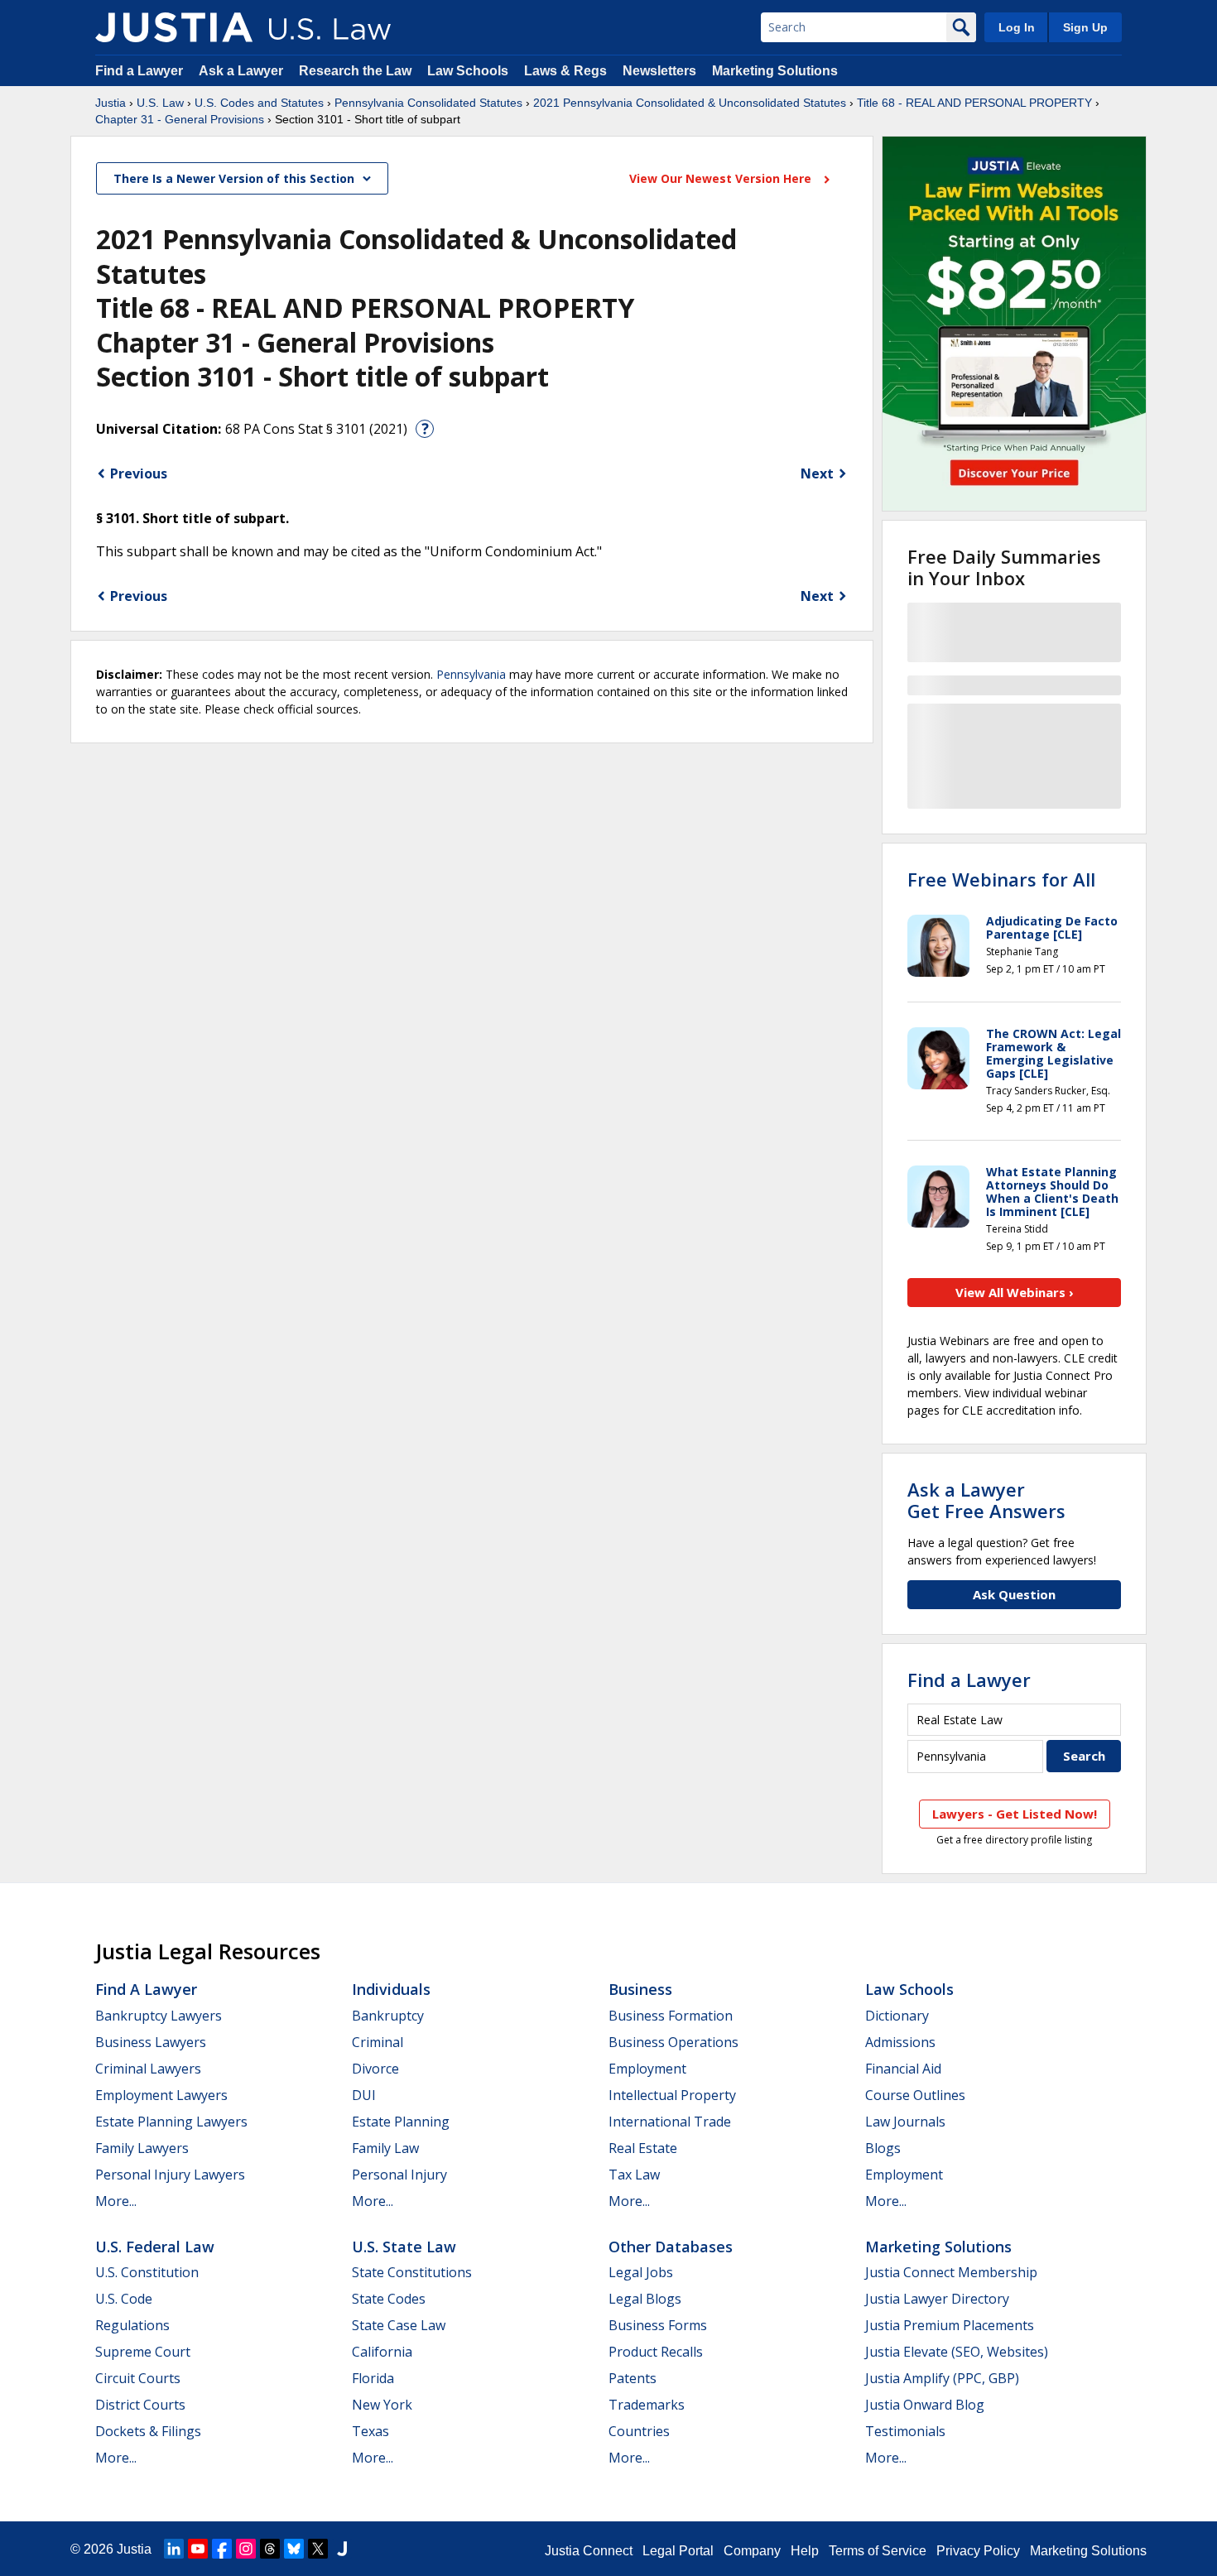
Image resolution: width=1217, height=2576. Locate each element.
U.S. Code (124, 2299)
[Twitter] (318, 2549)
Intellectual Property (672, 2095)
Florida (373, 2378)
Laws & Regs (565, 71)
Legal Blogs (645, 2299)
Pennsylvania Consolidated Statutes (428, 103)
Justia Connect (589, 2551)
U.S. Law (160, 103)
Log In (1017, 27)
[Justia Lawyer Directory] (342, 2549)
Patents (633, 2378)
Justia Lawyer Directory (937, 2299)
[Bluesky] (294, 2549)
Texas (370, 2431)
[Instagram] (246, 2549)
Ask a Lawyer (243, 71)
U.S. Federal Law (155, 2247)
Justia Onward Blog (925, 2405)
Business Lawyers (151, 2042)
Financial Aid (903, 2069)
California (382, 2352)
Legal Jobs (641, 2272)
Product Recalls (656, 2352)
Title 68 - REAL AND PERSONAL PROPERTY (974, 103)
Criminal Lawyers (148, 2069)
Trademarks (647, 2405)
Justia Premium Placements (950, 2325)
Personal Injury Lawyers (170, 2175)
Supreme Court (143, 2352)
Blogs (883, 2148)
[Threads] (270, 2549)
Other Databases (671, 2247)
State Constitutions (412, 2272)
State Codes (389, 2299)
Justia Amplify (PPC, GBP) (942, 2378)
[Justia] (174, 27)
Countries (639, 2431)
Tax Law (634, 2175)
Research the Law (355, 71)
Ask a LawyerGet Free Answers (986, 1500)
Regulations (132, 2325)
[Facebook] (222, 2549)
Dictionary (897, 2016)
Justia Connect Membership (951, 2272)
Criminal (378, 2042)
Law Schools (468, 71)
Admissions (900, 2042)
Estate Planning (401, 2122)
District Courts (140, 2405)
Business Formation (671, 2016)
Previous (139, 473)
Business (640, 1989)
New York (382, 2405)
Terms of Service (878, 2551)
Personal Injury (399, 2175)
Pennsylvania (471, 674)
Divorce (375, 2069)
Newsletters (659, 71)
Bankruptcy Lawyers (159, 2016)
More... (116, 2201)
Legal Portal (678, 2551)
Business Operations (673, 2042)
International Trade (670, 2122)
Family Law (385, 2148)
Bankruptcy (388, 2016)
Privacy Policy (978, 2551)
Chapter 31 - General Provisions (180, 119)
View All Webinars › (1015, 1292)
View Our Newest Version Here (722, 178)
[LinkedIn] (174, 2549)
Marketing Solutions (775, 71)
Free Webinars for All (1001, 879)
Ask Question (1014, 1594)
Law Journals (905, 2122)
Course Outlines (915, 2095)
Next (817, 473)
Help (805, 2551)
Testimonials (905, 2431)
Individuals (391, 1989)
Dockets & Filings (148, 2431)
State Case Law (399, 2325)
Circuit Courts (138, 2378)
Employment (647, 2069)
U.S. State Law (404, 2247)
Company (752, 2551)
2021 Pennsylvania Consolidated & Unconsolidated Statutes (690, 103)
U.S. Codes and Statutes (259, 103)
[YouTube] (198, 2549)
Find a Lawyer (139, 71)
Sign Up (1085, 27)
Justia (111, 103)
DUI (364, 2095)
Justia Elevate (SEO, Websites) (957, 2352)
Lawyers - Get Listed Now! (1015, 1814)
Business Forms (658, 2325)
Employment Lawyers (161, 2095)
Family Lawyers (142, 2148)
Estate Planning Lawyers (171, 2122)
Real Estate (643, 2148)
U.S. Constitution (147, 2272)
